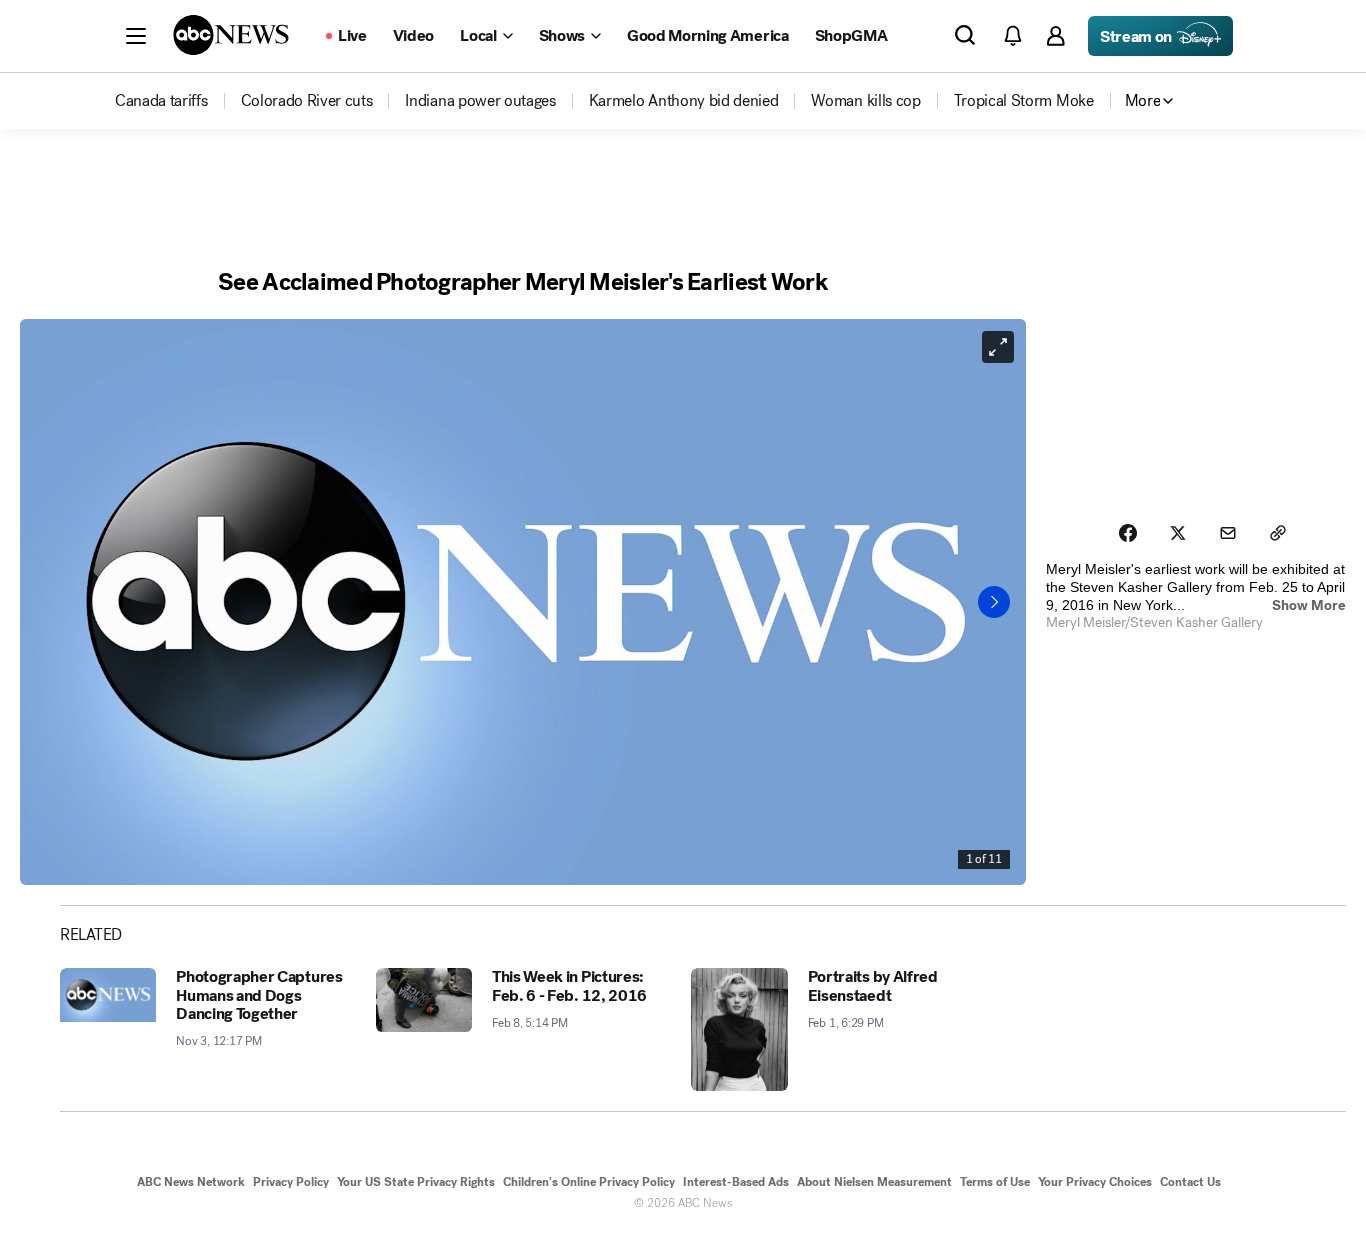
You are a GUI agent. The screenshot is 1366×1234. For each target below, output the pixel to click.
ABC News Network (191, 1182)
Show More (1309, 605)
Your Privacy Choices (1095, 1182)
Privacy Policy (291, 1182)
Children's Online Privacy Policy (589, 1182)
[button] (136, 36)
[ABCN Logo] (231, 35)
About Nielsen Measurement (874, 1182)
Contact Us (1190, 1182)
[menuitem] (161, 101)
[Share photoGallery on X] (1178, 533)
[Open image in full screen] (998, 347)
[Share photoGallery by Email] (1228, 533)
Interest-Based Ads (736, 1182)
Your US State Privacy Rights (416, 1182)
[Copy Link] (1278, 533)
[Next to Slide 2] (994, 602)
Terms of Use (995, 1182)
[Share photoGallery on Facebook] (1128, 533)
